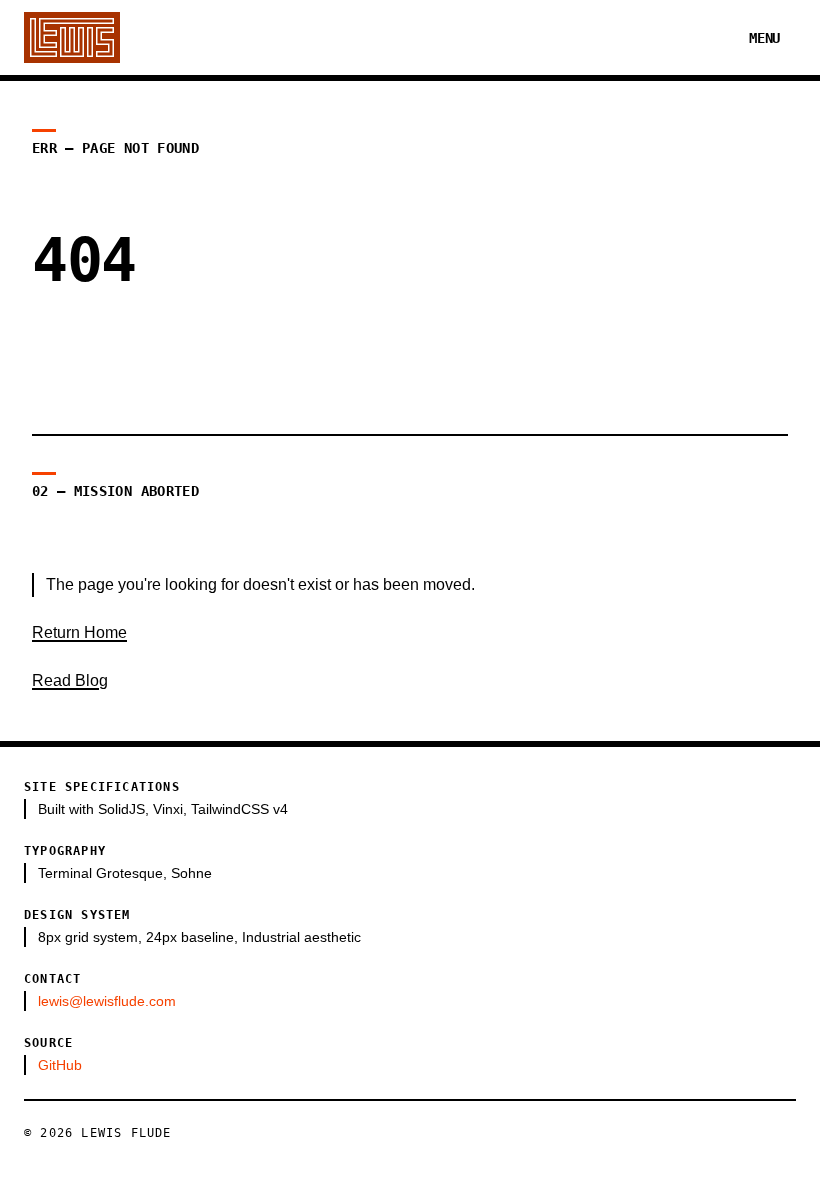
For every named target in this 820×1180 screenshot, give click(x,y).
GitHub (60, 1065)
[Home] (72, 37)
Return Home (79, 632)
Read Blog (70, 680)
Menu (764, 38)
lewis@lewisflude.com (107, 1001)
